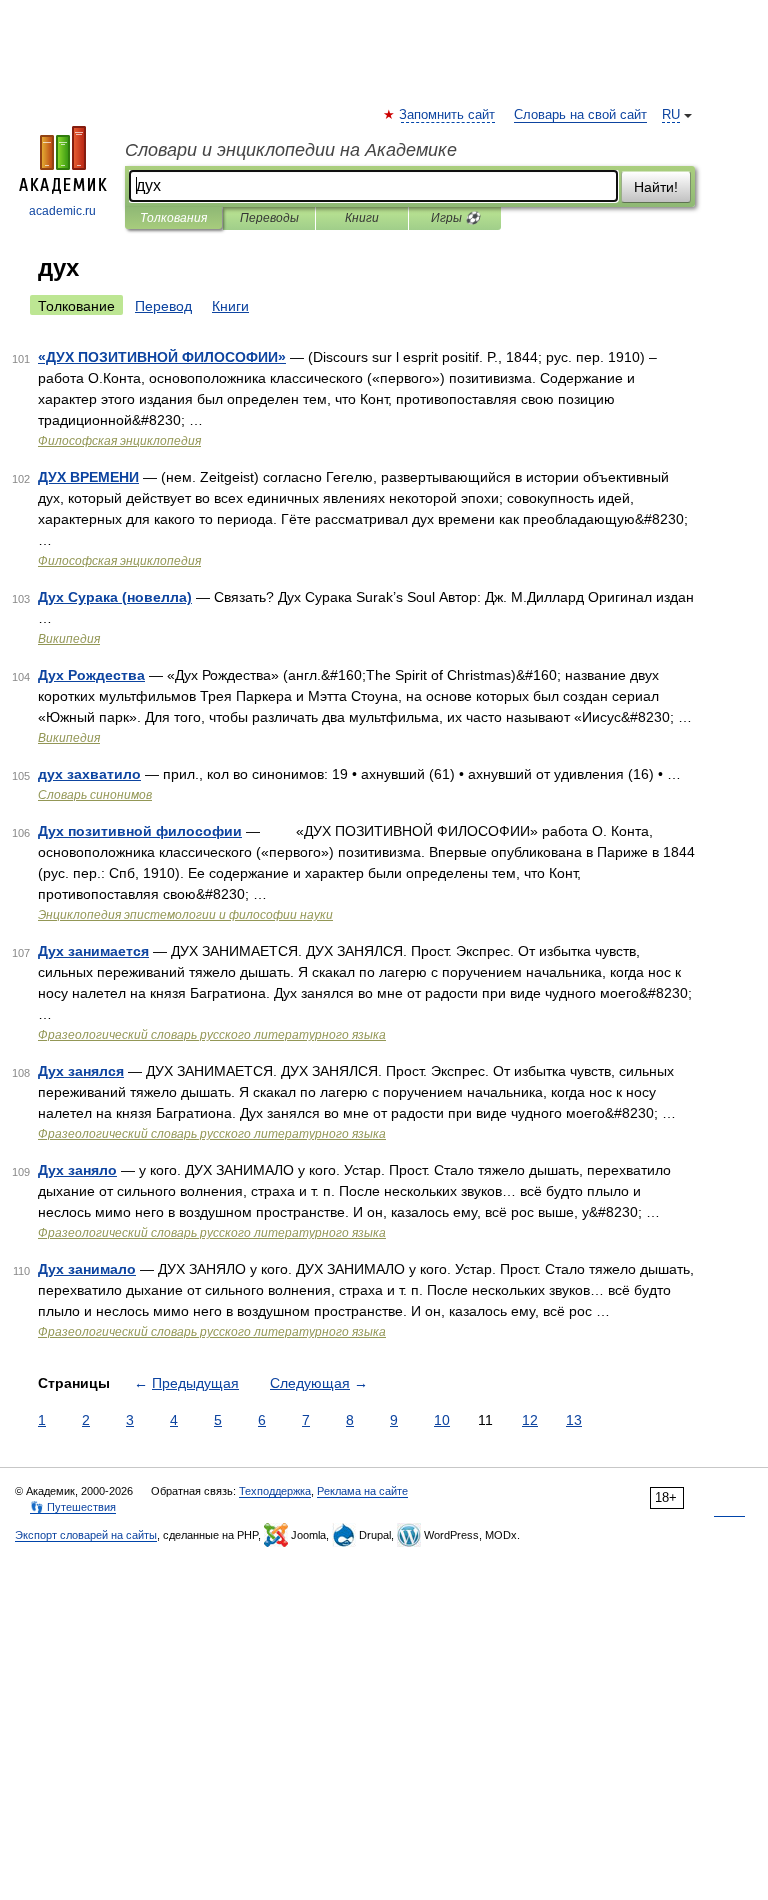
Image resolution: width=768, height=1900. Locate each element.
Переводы (269, 218)
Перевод (163, 306)
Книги (362, 218)
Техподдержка (275, 1491)
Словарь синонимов (95, 795)
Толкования (173, 218)
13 (574, 1420)
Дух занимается (93, 951)
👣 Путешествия (73, 1507)
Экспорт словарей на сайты (86, 1535)
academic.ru (62, 211)
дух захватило (89, 774)
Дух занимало (87, 1269)
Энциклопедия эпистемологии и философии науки (185, 915)
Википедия (69, 639)
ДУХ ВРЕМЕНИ (88, 477)
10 (442, 1420)
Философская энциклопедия (119, 441)
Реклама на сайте (362, 1491)
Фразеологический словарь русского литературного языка (212, 1035)
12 (530, 1420)
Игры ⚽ (455, 218)
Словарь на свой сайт (580, 115)
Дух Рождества (91, 675)
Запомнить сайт (448, 115)
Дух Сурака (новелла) (115, 597)
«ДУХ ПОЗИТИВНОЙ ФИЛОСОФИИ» (162, 357)
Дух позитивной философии (140, 831)
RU (671, 115)
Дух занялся (81, 1071)
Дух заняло (77, 1170)
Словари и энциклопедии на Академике (291, 150)
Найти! (656, 187)
